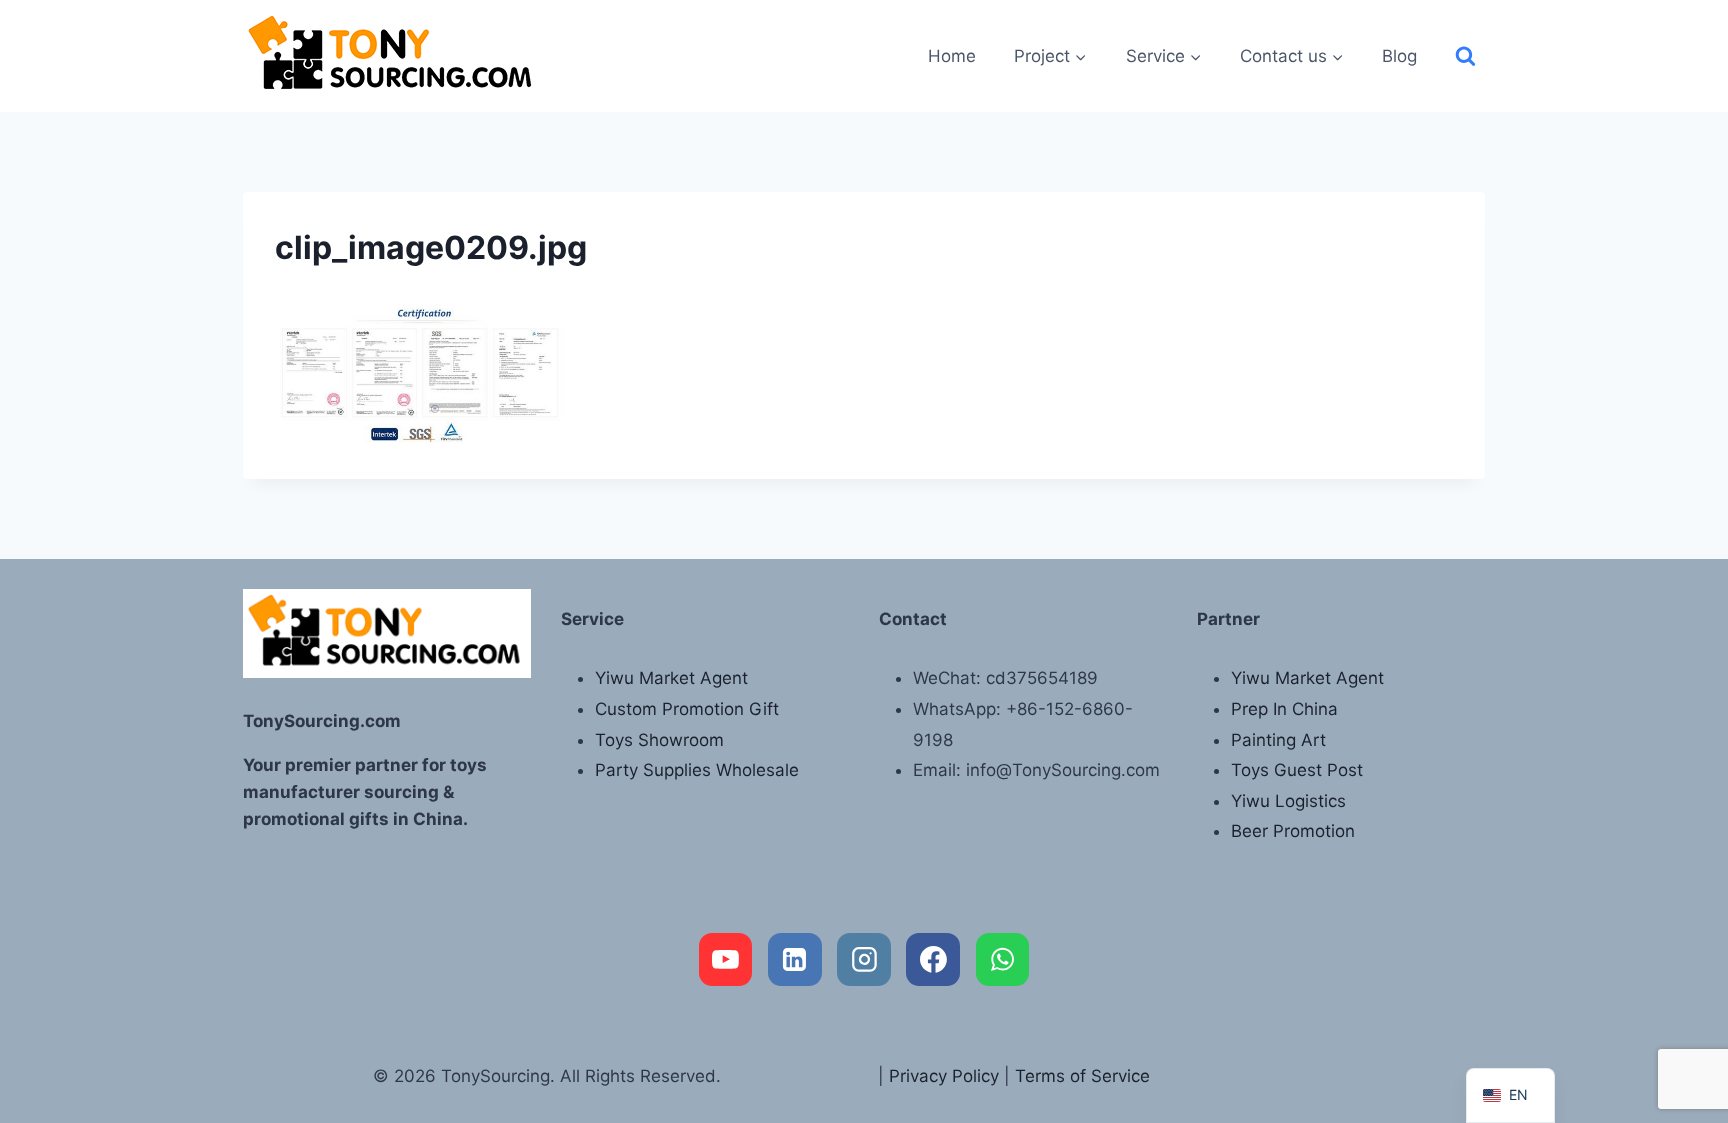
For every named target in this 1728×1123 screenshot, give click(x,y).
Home (952, 56)
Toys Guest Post (1297, 770)
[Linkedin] (795, 960)
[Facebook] (933, 960)
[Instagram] (864, 960)
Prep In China (1284, 709)
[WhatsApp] (1003, 960)
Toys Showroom (659, 740)
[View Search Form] (1465, 56)
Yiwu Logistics (1288, 801)
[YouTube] (726, 960)
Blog (1399, 56)
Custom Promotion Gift (687, 709)
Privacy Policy (944, 1076)
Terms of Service (1082, 1076)
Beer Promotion (1293, 831)
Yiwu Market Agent (671, 678)
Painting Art (1278, 740)
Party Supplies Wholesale (697, 770)
